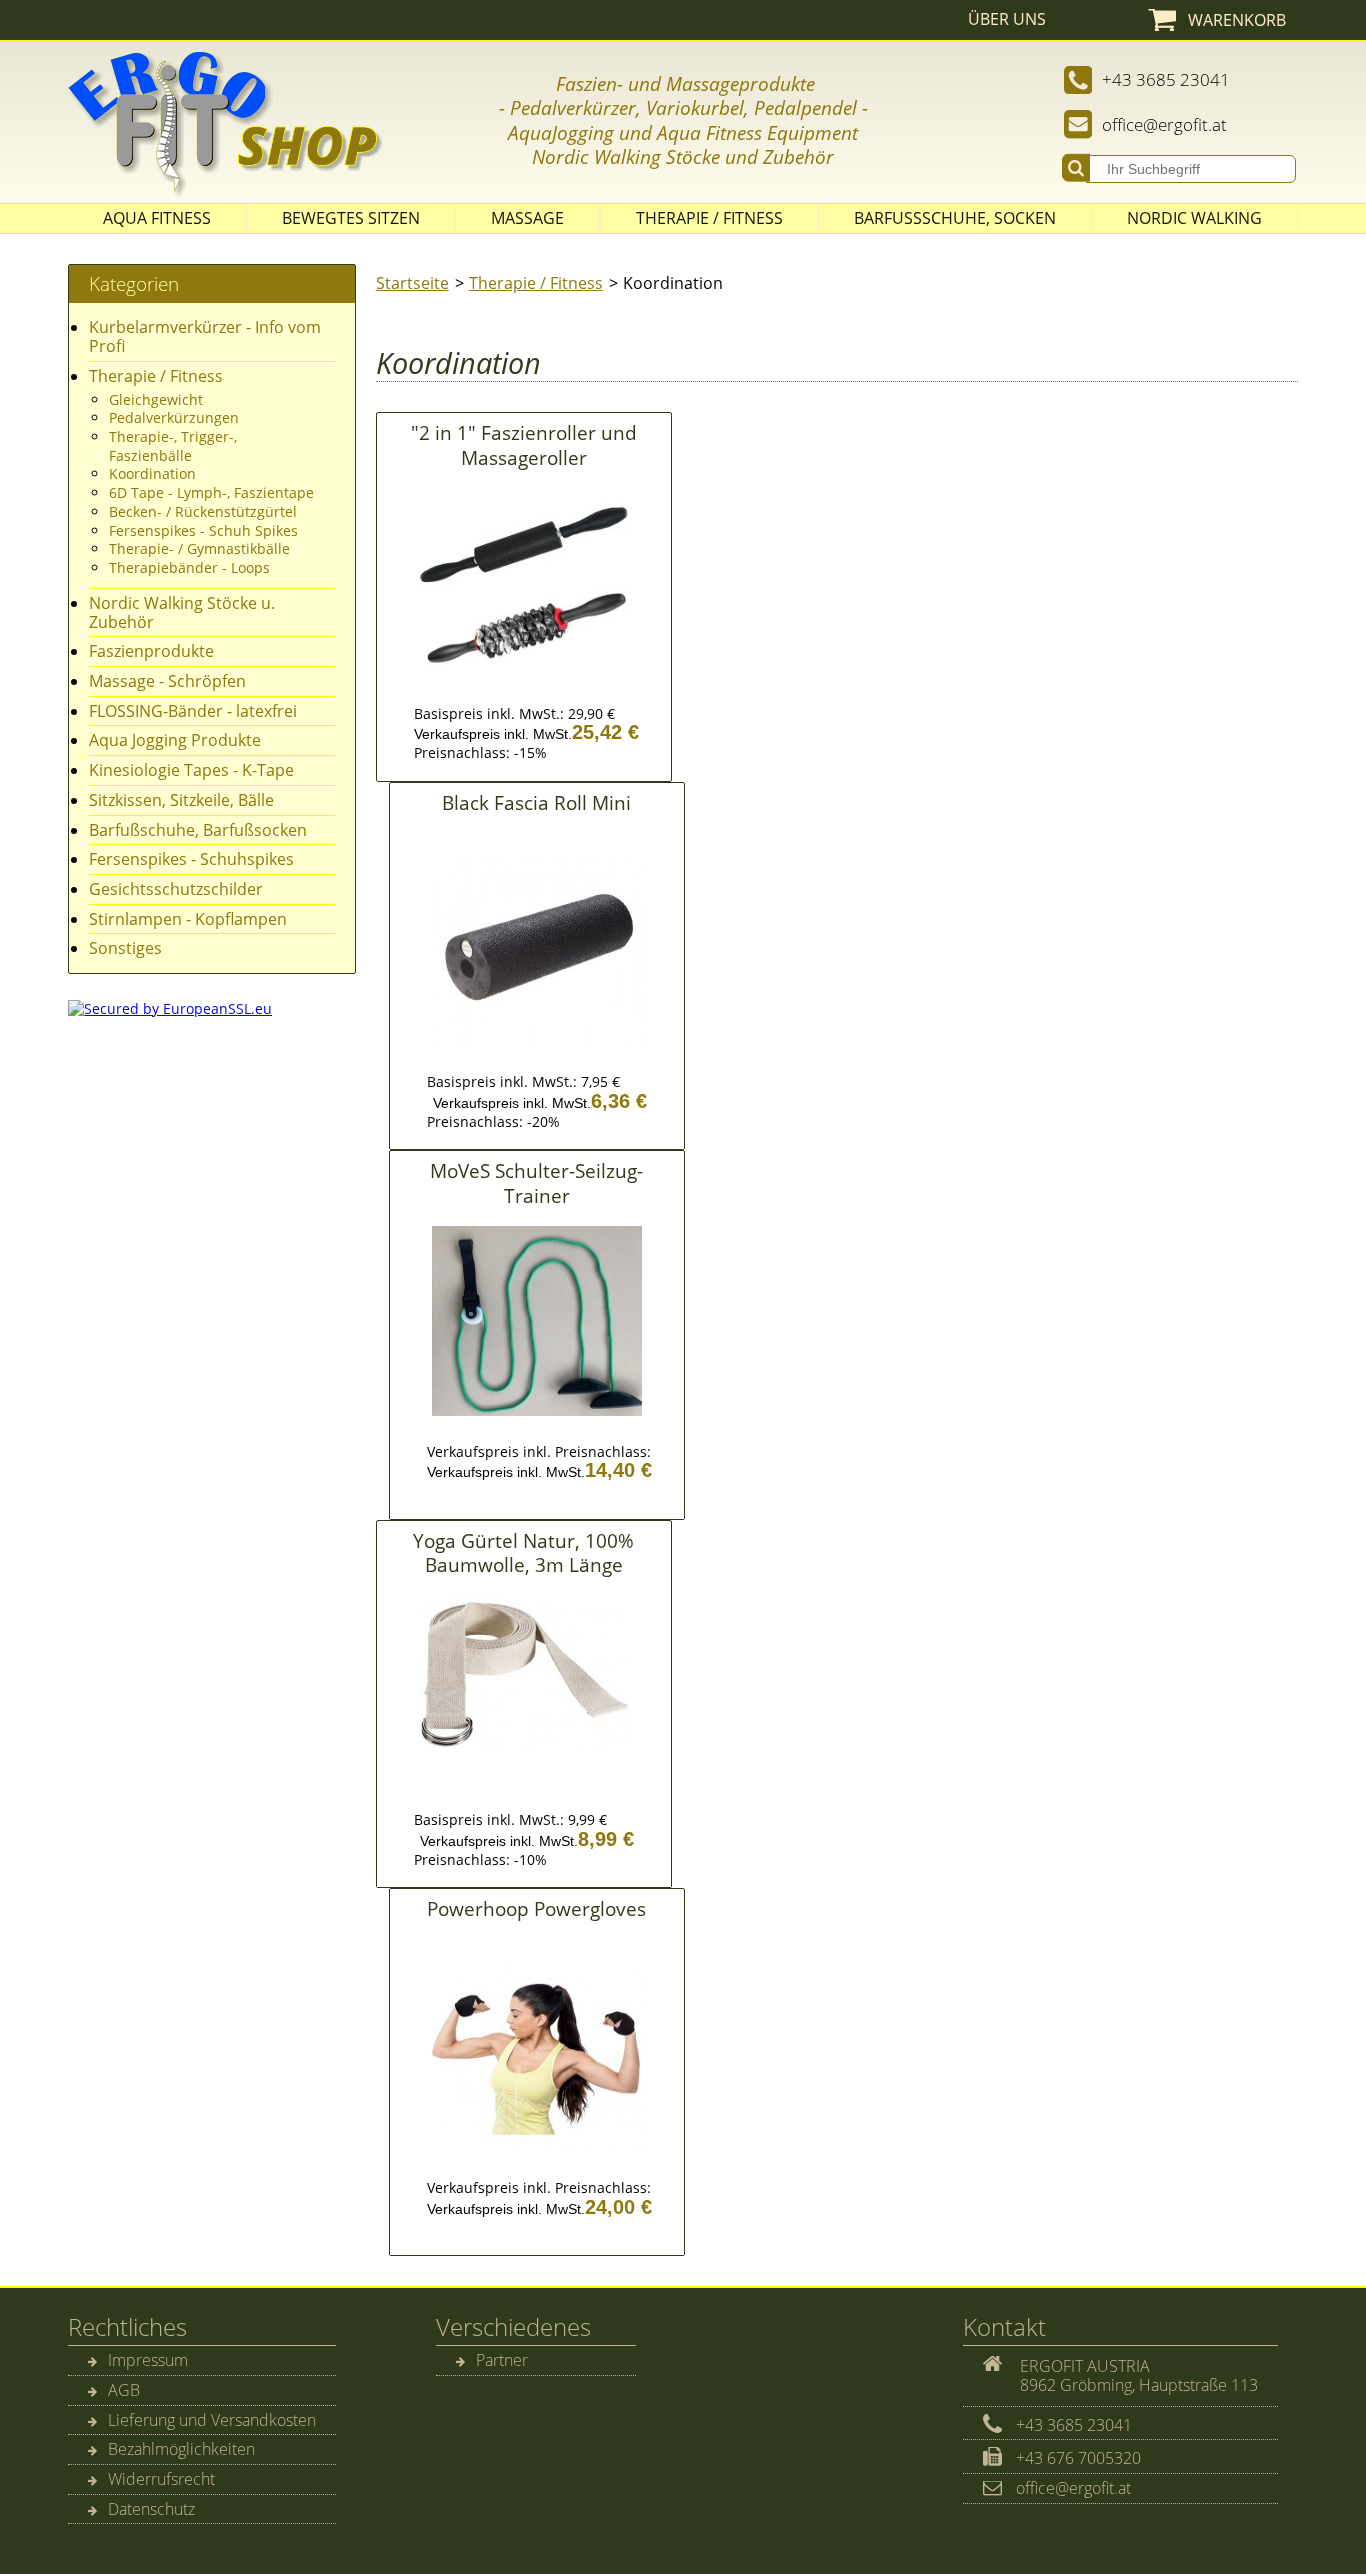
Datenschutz (151, 2509)
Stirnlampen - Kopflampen (188, 919)
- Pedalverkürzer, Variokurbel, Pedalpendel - (683, 107)
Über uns (1007, 19)
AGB (124, 2390)
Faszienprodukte (151, 651)
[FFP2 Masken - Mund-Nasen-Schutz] (553, 83)
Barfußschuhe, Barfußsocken (198, 830)
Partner (502, 2360)
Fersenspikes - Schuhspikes (191, 859)
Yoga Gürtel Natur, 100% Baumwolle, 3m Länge (523, 1552)
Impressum (148, 2360)
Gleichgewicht (156, 399)
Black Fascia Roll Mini (536, 802)
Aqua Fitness (157, 218)
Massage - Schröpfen (167, 681)
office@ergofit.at (1164, 124)
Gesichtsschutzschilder (176, 889)
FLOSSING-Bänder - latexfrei (193, 711)
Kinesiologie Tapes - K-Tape (191, 770)
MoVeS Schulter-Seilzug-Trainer (536, 1182)
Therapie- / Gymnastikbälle (199, 548)
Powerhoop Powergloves (536, 1908)
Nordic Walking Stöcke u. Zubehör (182, 612)
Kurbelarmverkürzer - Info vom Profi (205, 336)
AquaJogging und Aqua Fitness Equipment (683, 132)
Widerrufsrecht (161, 2479)
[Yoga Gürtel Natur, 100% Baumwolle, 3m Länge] (524, 1754)
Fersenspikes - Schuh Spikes (203, 530)
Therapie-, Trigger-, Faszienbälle (173, 446)
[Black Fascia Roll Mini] (537, 1051)
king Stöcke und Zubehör (730, 156)
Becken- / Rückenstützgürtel (203, 511)
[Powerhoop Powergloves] (537, 2156)
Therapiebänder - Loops (189, 567)
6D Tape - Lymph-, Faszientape (211, 492)
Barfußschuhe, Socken (955, 218)
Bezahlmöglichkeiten (181, 2449)
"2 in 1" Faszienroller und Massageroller (524, 444)
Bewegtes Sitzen (351, 218)
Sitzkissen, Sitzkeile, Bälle (181, 800)
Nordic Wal (579, 156)
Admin (1326, 19)
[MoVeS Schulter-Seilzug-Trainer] (537, 1420)
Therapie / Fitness (709, 218)
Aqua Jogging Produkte (175, 740)
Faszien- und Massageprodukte (685, 83)
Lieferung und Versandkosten (212, 2420)
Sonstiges (125, 948)
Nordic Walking (1194, 218)
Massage (527, 218)
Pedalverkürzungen (174, 417)
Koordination (152, 473)
